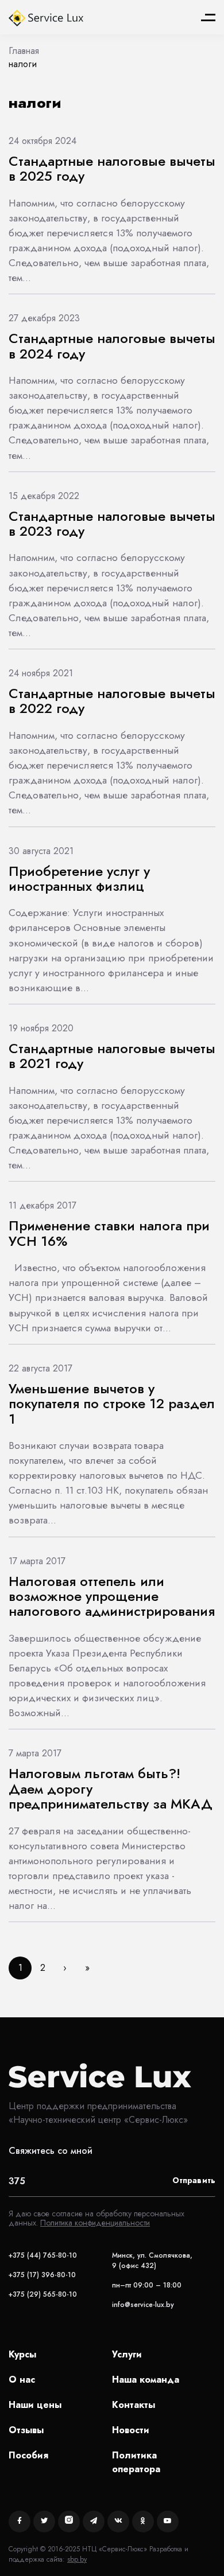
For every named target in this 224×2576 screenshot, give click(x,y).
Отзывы (26, 2430)
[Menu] (208, 17)
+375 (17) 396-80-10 (42, 2275)
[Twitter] (44, 2522)
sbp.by (77, 2559)
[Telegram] (94, 2522)
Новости (131, 2430)
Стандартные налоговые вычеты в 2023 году (112, 523)
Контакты (134, 2405)
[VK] (118, 2522)
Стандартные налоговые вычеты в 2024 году (112, 346)
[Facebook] (20, 2522)
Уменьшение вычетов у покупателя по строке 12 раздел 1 (112, 1404)
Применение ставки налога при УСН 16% (109, 1233)
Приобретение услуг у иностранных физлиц (79, 878)
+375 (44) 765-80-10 (43, 2255)
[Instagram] (69, 2522)
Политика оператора (136, 2462)
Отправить (194, 2180)
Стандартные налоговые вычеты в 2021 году (112, 1056)
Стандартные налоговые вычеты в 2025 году (112, 168)
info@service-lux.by (143, 2305)
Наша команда (146, 2380)
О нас (22, 2380)
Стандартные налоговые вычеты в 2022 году (112, 701)
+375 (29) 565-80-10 (43, 2294)
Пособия (28, 2455)
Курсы (22, 2354)
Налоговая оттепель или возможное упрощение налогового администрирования (112, 1596)
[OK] (143, 2522)
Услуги (127, 2354)
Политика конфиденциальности (95, 2223)
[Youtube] (168, 2522)
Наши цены (35, 2405)
